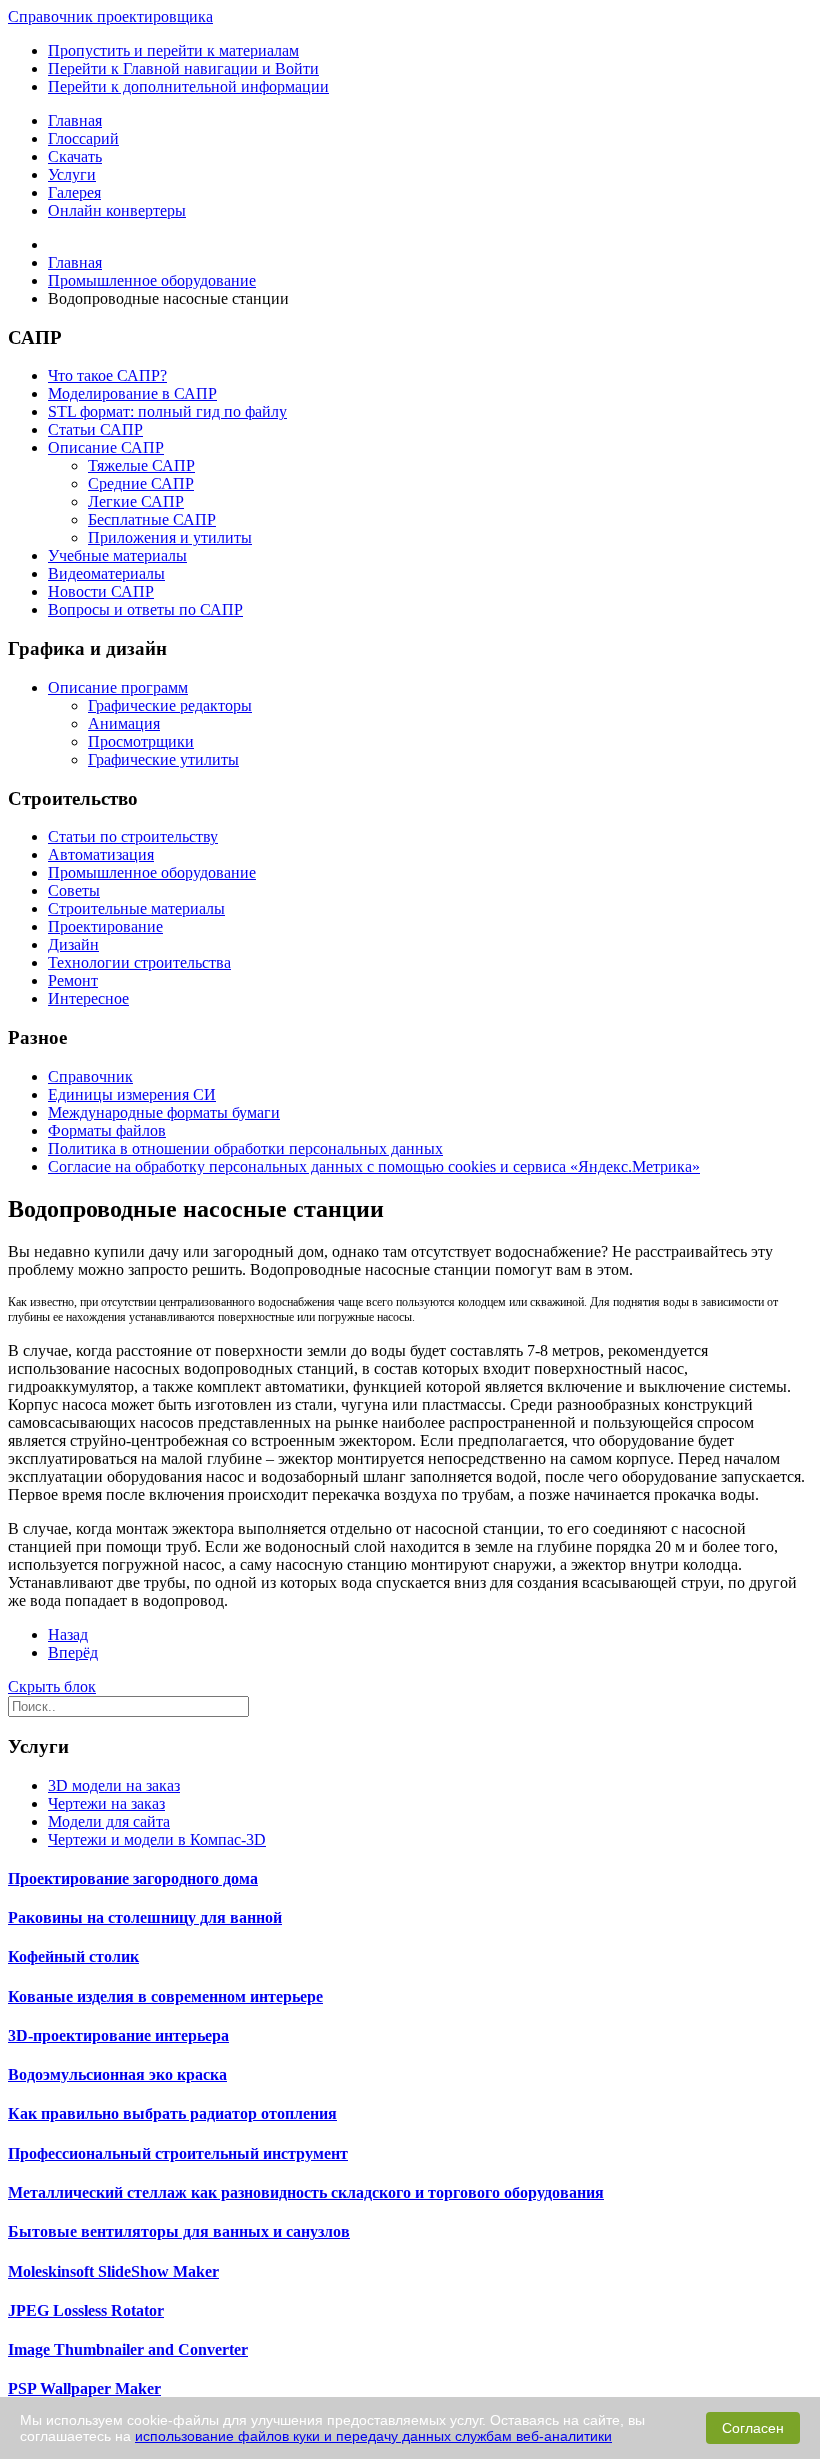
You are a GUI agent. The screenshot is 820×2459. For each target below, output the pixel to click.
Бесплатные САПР (152, 519)
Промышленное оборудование (152, 872)
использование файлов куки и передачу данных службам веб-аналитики (373, 2436)
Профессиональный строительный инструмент (178, 2153)
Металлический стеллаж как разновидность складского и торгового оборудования (306, 2192)
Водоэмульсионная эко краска (117, 2074)
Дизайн (73, 944)
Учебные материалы (117, 555)
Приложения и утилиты (170, 537)
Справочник (90, 1076)
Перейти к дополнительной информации (188, 86)
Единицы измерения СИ (132, 1094)
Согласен (753, 2428)
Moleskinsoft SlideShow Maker (113, 2271)
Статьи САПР (95, 429)
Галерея (74, 192)
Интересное (88, 998)
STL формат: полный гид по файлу (167, 411)
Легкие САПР (136, 501)
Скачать (75, 156)
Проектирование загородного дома (133, 1878)
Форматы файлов (107, 1130)
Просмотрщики (141, 741)
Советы (74, 890)
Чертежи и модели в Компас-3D (157, 1839)
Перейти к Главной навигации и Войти (183, 68)
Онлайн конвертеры (117, 210)
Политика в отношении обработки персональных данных (245, 1148)
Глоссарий (83, 138)
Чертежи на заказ (106, 1803)
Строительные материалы (136, 908)
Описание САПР (106, 447)
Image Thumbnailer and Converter (128, 2349)
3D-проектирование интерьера (118, 2035)
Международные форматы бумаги (164, 1112)
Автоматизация (101, 854)
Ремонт (73, 980)
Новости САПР (101, 591)
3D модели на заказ (114, 1785)
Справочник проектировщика (110, 16)
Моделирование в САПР (132, 393)
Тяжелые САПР (141, 465)
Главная (75, 120)
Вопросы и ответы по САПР (145, 609)
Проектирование (105, 926)
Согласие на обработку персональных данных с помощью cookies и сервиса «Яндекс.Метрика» (374, 1166)
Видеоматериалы (106, 573)
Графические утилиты (163, 759)
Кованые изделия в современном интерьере (165, 1996)
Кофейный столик (73, 1956)
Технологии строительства (139, 962)
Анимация (124, 723)
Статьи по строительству (133, 836)
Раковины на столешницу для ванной (145, 1917)
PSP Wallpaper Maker (84, 2388)
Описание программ (118, 687)
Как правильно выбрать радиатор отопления (172, 2113)
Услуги (72, 174)
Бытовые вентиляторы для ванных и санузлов (179, 2231)
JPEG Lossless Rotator (86, 2310)
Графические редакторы (170, 705)
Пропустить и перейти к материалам (173, 50)
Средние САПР (141, 483)
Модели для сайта (109, 1821)
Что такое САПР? (107, 375)
